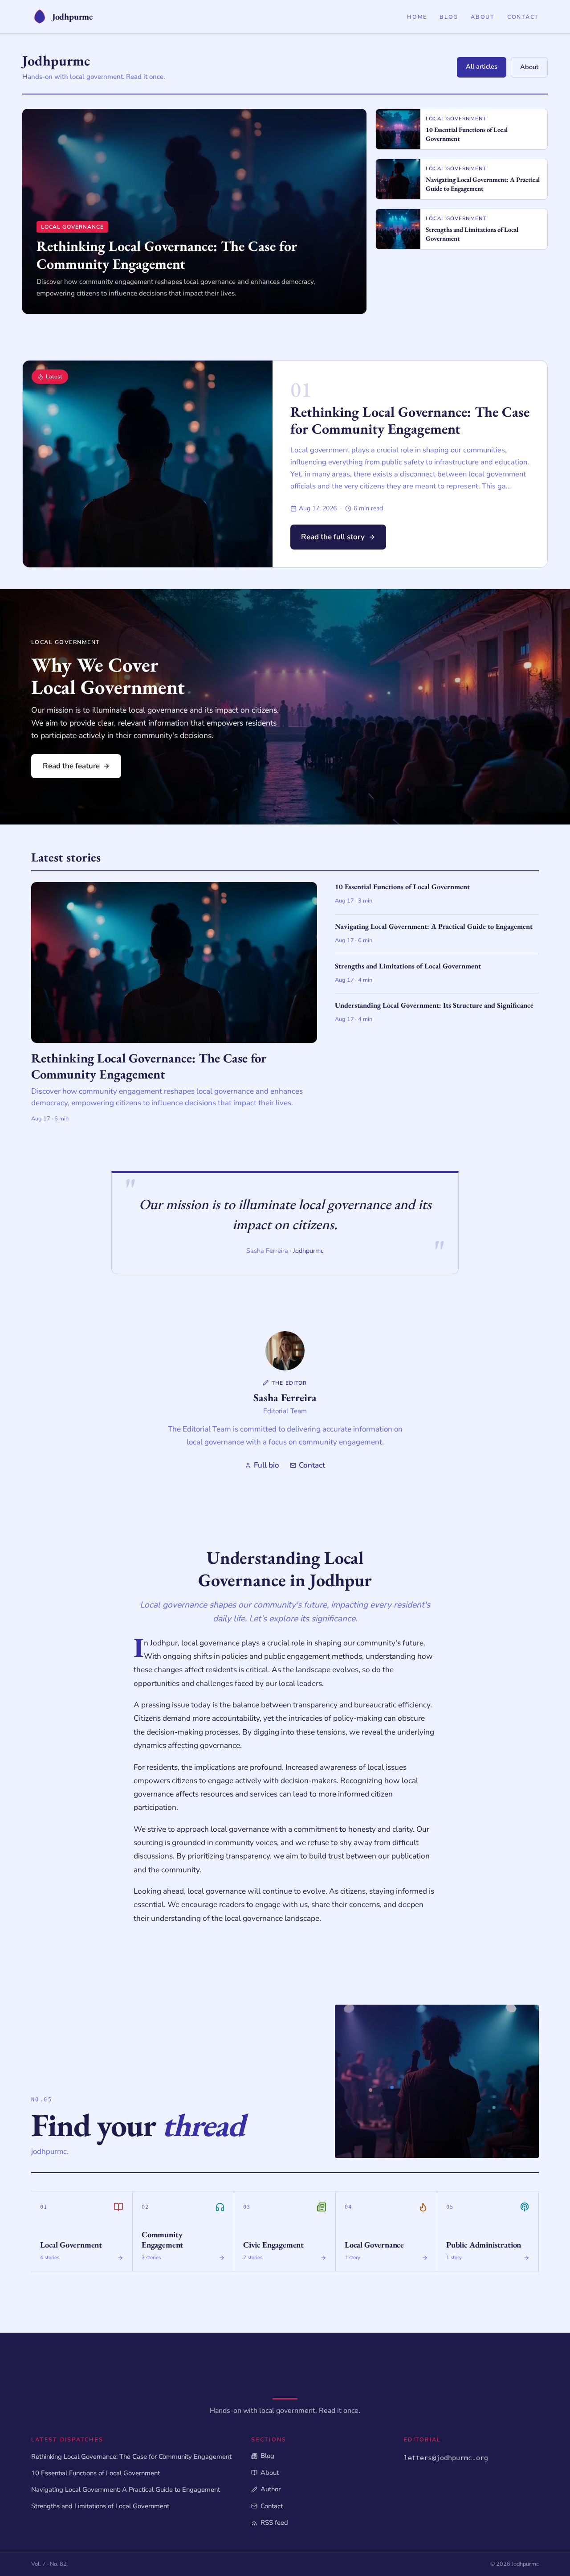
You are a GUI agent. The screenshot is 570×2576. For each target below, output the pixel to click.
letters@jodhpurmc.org (446, 2458)
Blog (449, 17)
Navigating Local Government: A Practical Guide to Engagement (126, 2490)
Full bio (267, 1465)
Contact (523, 17)
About (483, 17)
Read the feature (71, 766)
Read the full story (333, 537)
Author (270, 2489)
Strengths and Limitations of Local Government (100, 2506)
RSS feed (274, 2523)
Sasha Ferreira (285, 1397)
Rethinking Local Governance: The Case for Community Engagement (410, 420)
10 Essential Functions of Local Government (96, 2473)
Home (417, 17)
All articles (482, 66)
